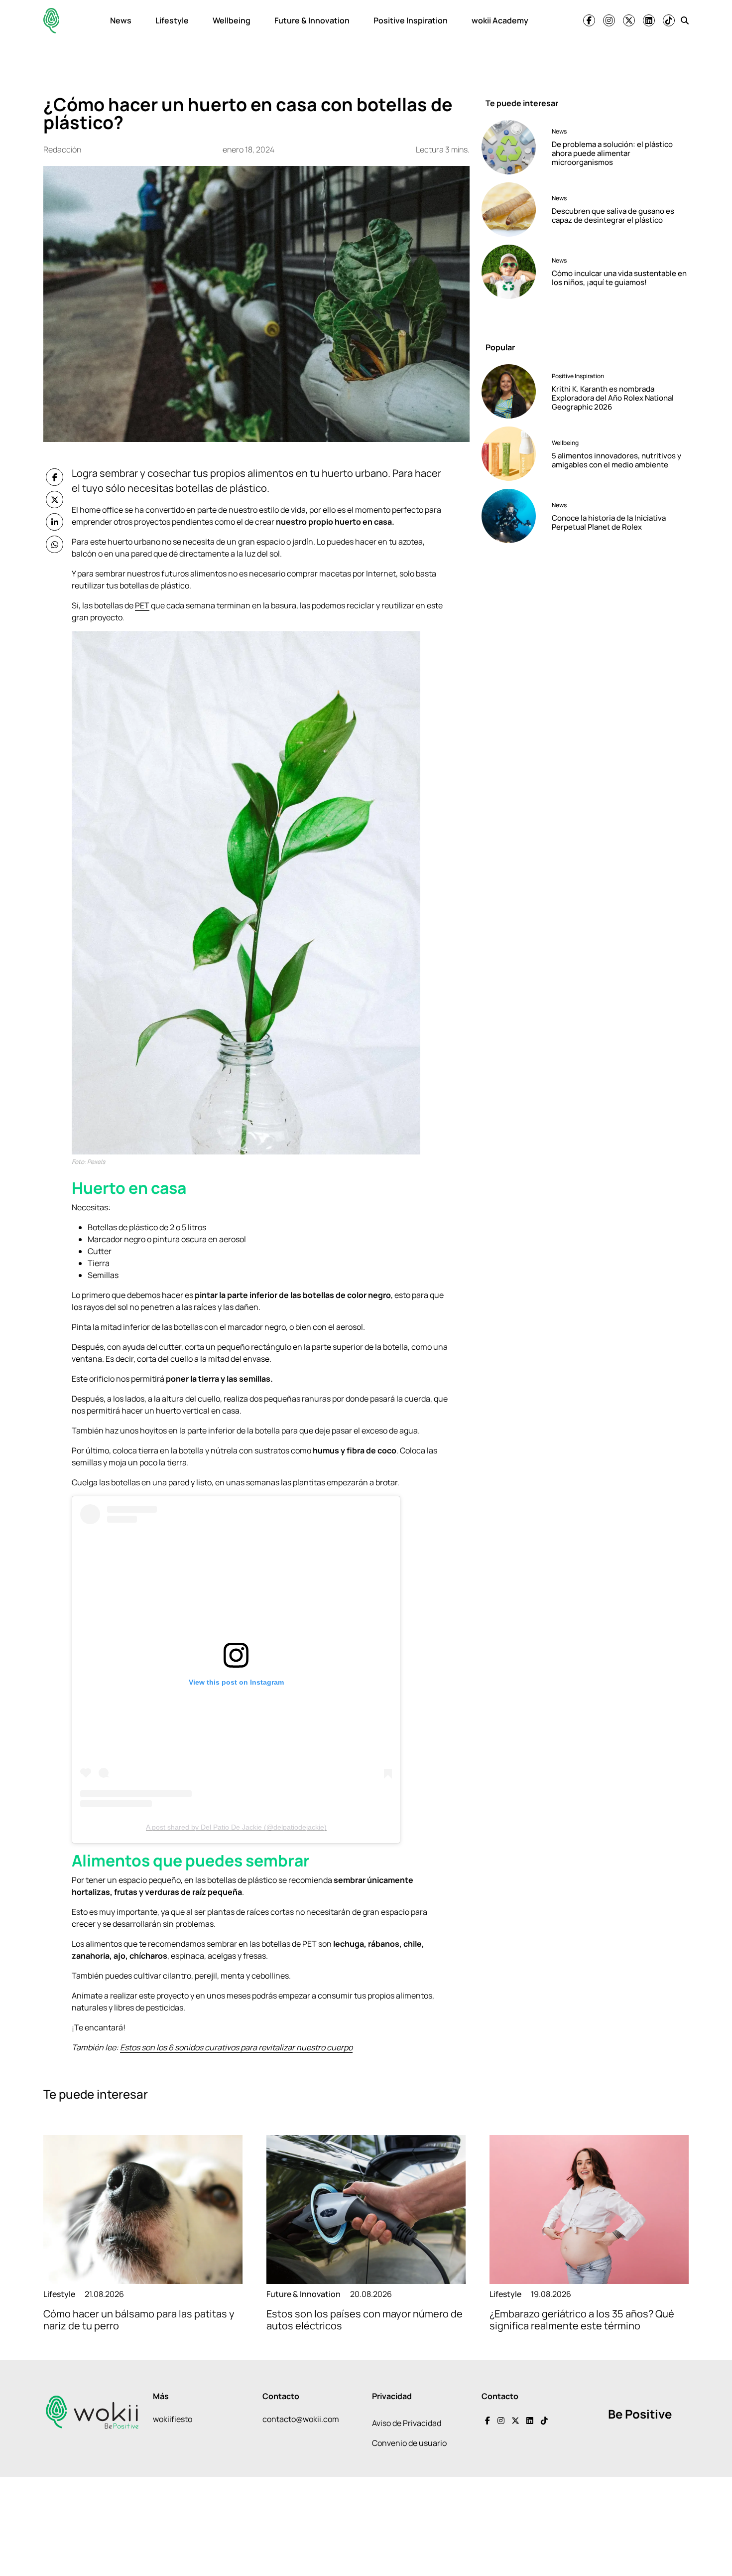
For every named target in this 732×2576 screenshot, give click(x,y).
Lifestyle (172, 20)
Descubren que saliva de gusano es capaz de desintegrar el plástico (613, 215)
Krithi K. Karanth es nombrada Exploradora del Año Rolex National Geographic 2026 (613, 398)
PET (142, 605)
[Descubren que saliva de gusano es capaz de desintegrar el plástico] (513, 210)
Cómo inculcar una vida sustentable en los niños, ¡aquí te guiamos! (619, 278)
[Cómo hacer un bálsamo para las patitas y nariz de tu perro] (143, 2210)
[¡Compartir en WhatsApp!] (55, 544)
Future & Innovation (312, 20)
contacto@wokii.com (301, 2419)
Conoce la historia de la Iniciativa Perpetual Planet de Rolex (609, 522)
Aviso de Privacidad (407, 2423)
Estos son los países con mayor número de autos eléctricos (365, 2320)
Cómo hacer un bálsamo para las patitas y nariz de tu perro (139, 2320)
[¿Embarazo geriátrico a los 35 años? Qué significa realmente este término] (589, 2210)
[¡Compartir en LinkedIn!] (55, 522)
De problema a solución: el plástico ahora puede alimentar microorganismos (612, 153)
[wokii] (51, 21)
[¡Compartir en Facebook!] (55, 477)
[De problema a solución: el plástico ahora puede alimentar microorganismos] (513, 147)
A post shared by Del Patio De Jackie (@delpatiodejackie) (236, 1827)
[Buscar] (685, 20)
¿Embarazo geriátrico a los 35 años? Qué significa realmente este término (582, 2320)
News (121, 20)
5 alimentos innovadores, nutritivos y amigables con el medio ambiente (616, 460)
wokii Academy (500, 20)
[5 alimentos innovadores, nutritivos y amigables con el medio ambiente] (513, 454)
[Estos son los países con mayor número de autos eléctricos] (366, 2210)
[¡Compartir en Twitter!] (55, 500)
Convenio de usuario (409, 2443)
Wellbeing (232, 20)
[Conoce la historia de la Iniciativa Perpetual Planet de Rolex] (513, 516)
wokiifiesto (173, 2419)
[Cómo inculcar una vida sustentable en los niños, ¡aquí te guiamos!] (513, 272)
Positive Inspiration (411, 20)
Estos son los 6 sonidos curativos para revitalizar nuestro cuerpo (236, 2047)
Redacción (62, 149)
